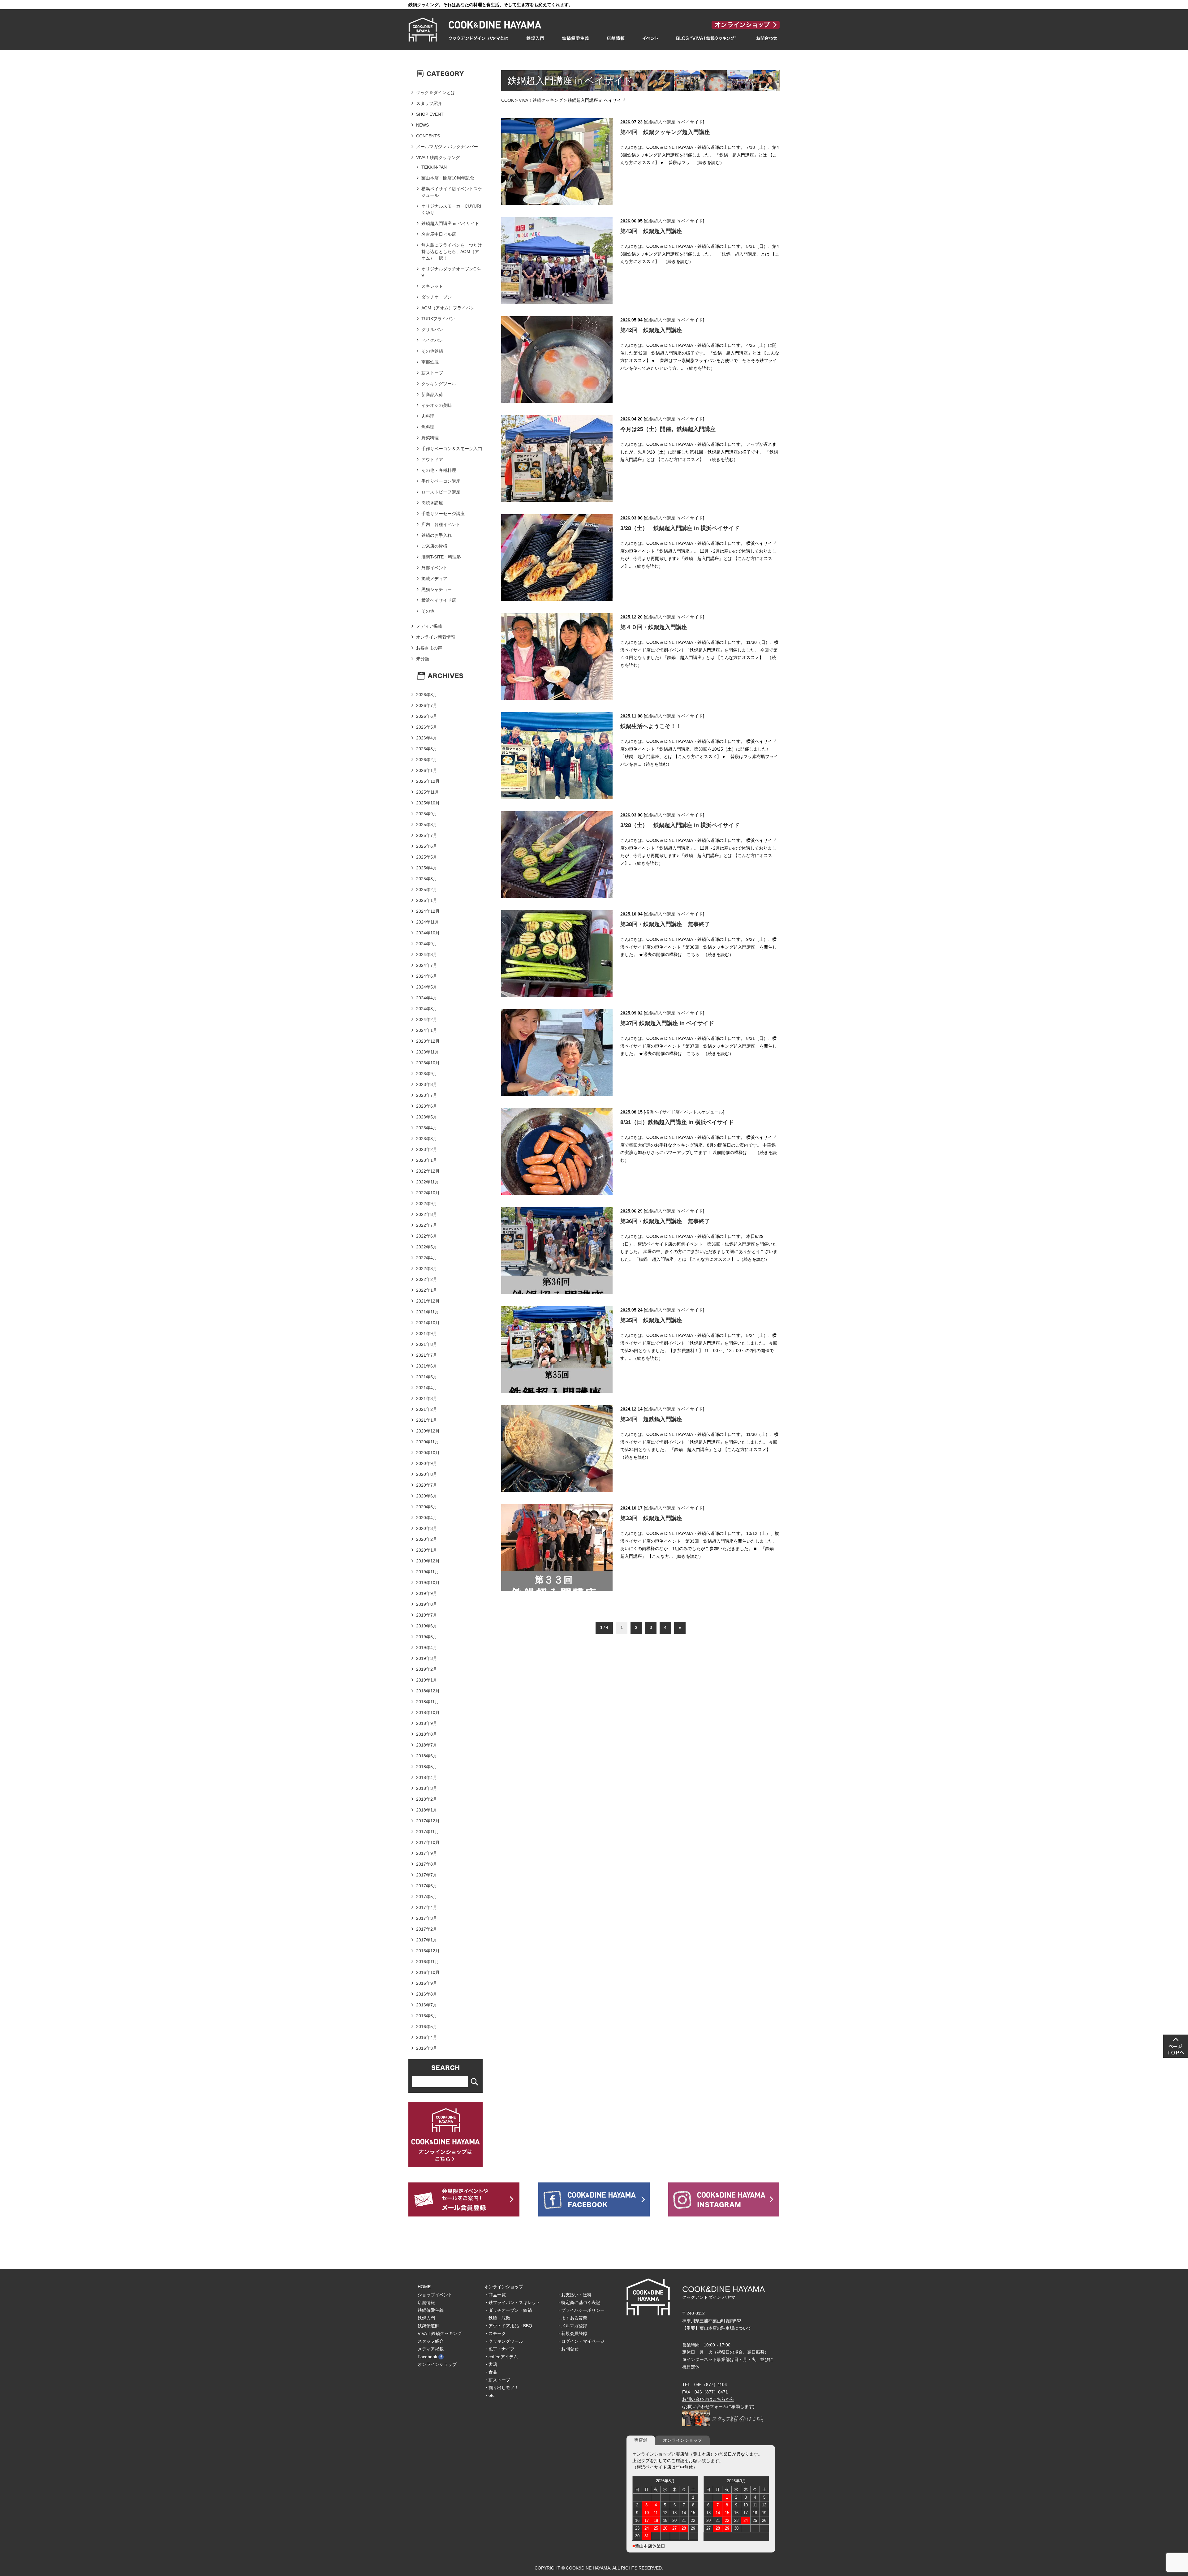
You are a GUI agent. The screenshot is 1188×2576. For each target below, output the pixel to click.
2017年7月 (427, 1875)
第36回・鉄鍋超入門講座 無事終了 (665, 1221)
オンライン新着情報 (436, 637)
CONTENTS (428, 136)
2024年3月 (427, 1009)
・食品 (491, 2372)
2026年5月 (427, 727)
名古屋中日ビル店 (439, 234)
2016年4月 (427, 2037)
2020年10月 (428, 1453)
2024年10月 (428, 933)
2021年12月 (428, 1301)
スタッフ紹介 (429, 103)
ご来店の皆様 (434, 546)
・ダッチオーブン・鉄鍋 (508, 2310)
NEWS (422, 125)
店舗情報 (426, 2302)
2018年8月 (427, 1734)
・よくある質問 (572, 2318)
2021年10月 (428, 1323)
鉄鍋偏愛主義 (431, 2310)
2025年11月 (428, 792)
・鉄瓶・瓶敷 (497, 2318)
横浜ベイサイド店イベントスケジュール (684, 1112)
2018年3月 (427, 1788)
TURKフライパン (438, 319)
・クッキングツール (504, 2341)
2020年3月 (427, 1528)
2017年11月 (428, 1832)
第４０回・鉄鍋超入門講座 (654, 627)
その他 (428, 611)
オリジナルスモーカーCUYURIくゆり (451, 209)
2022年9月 (427, 1204)
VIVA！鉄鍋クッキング (541, 100)
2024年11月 (428, 922)
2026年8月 (427, 695)
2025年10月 (428, 803)
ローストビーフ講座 (441, 492)
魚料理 (428, 427)
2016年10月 (428, 1972)
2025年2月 (427, 890)
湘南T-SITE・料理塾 (441, 557)
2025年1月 (427, 900)
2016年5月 (427, 2027)
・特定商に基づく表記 (579, 2302)
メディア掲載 (429, 626)
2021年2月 (427, 1409)
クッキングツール (439, 384)
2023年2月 (427, 1149)
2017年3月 (427, 1918)
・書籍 (491, 2364)
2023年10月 (428, 1063)
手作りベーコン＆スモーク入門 (452, 449)
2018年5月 (427, 1767)
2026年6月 (427, 716)
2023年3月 (427, 1139)
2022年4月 (427, 1258)
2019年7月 (427, 1615)
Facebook (427, 2357)
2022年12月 (428, 1171)
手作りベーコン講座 (441, 481)
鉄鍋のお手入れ (437, 535)
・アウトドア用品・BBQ (508, 2326)
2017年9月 (427, 1853)
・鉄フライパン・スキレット (512, 2302)
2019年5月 (427, 1637)
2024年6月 (427, 976)
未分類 (423, 659)
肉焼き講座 (432, 503)
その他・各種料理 (439, 470)
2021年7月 (427, 1355)
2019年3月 (427, 1658)
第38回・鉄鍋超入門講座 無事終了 (665, 924)
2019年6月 (427, 1626)
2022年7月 (427, 1225)
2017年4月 (427, 1907)
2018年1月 (427, 1810)
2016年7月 (427, 2005)
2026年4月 (427, 738)
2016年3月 (427, 2048)
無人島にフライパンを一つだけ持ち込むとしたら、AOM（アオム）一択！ (452, 252)
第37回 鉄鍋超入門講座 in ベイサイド (667, 1023)
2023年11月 (428, 1052)
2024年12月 (428, 911)
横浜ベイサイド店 (439, 600)
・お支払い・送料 (574, 2295)
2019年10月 (428, 1583)
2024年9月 (427, 944)
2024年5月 (427, 987)
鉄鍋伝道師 (428, 2326)
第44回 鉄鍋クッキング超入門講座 (665, 132)
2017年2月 (427, 1929)
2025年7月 (427, 835)
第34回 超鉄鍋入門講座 (651, 1419)
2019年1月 (427, 1680)
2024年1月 (427, 1030)
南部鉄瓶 (430, 362)
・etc (489, 2395)
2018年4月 (427, 1777)
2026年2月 (427, 760)
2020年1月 (427, 1550)
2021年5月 (427, 1377)
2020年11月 (428, 1442)
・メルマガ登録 (572, 2326)
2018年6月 (427, 1756)
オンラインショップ (437, 2364)
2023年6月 (427, 1106)
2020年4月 (427, 1518)
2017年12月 (428, 1821)
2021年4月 (427, 1388)
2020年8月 (427, 1474)
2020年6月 (427, 1496)
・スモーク (495, 2333)
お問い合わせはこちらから (708, 2399)
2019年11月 (428, 1572)
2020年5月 (427, 1507)
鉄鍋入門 (426, 2318)
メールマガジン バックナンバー (447, 147)
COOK (508, 100)
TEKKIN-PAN (434, 167)
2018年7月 (427, 1745)
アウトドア (432, 459)
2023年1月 (427, 1160)
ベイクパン (432, 340)
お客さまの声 (429, 648)
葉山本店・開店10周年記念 (448, 178)
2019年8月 (427, 1604)
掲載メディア (434, 579)
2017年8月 (427, 1864)
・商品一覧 (495, 2295)
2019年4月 (427, 1648)
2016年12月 (428, 1951)
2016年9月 (427, 1983)
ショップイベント (435, 2295)
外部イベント (434, 568)
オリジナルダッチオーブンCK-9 (451, 272)
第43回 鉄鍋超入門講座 (651, 231)
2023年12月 (428, 1041)
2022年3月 (427, 1269)
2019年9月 (427, 1593)
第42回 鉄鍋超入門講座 (651, 330)
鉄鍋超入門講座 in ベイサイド (674, 122)
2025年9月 (427, 814)
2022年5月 (427, 1247)
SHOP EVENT (430, 114)
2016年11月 (428, 1962)
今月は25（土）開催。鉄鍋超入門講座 (668, 429)
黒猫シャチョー (437, 589)
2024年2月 (427, 1019)
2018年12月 (428, 1691)
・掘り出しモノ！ (501, 2388)
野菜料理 (430, 438)
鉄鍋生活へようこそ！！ (651, 726)
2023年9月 (427, 1074)
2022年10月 (428, 1193)
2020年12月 (428, 1431)
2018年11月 (428, 1702)
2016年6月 (427, 2016)
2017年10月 (428, 1842)
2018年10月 (428, 1712)
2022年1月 (427, 1290)
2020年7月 (427, 1485)
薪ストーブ (432, 373)
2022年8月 (427, 1214)
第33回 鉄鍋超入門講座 (651, 1518)
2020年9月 (427, 1463)
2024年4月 (427, 998)
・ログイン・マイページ (581, 2341)
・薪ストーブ (497, 2380)
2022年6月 (427, 1236)
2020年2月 (427, 1539)
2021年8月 (427, 1344)
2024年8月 (427, 954)
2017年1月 (427, 1940)
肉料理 (428, 416)
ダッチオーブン (437, 297)
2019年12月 (428, 1561)
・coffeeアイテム (501, 2357)
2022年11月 (428, 1182)
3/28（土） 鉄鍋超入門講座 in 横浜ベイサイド (680, 528)
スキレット (432, 286)
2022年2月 (427, 1279)
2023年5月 (427, 1117)
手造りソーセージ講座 (443, 514)
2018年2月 (427, 1799)
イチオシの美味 (437, 405)
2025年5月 (427, 857)
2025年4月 (427, 868)
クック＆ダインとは (436, 93)
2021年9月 (427, 1333)
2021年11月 (428, 1312)
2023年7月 (427, 1095)
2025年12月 (428, 781)
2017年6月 (427, 1886)
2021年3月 (427, 1398)
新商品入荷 (432, 394)
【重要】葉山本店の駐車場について (717, 2328)
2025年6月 (427, 846)
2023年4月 (427, 1128)
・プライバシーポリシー (581, 2310)
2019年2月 (427, 1669)
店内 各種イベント (441, 524)
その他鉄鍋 (432, 351)
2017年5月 (427, 1897)
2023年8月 (427, 1084)
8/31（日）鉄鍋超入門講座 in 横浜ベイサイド (677, 1122)
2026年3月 (427, 749)
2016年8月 (427, 1994)
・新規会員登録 (572, 2333)
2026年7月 (427, 705)
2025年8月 (427, 825)
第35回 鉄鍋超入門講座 (651, 1320)
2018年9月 (427, 1723)
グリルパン (432, 330)
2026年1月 (427, 770)
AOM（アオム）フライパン (448, 308)
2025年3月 (427, 879)
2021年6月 (427, 1366)
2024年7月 (427, 965)
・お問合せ (568, 2349)
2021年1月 (427, 1420)
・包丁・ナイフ (499, 2349)
